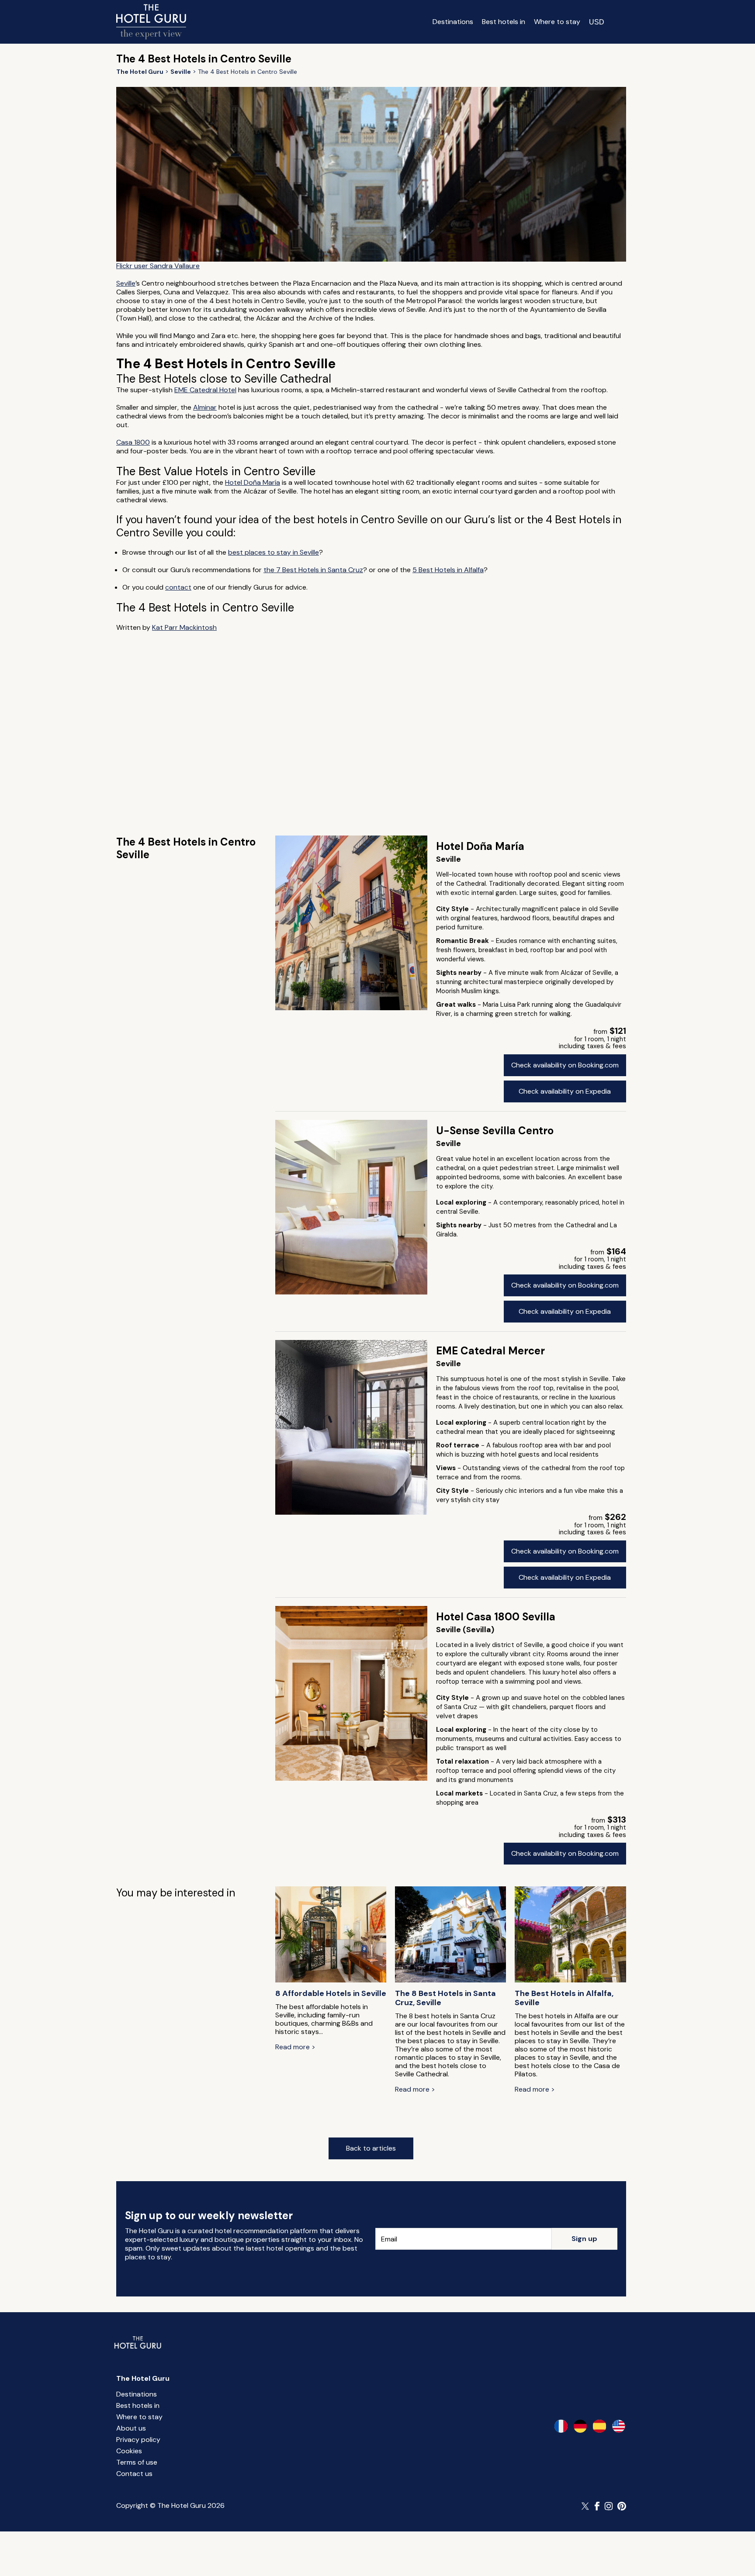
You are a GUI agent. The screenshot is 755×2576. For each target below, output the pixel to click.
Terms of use (137, 2462)
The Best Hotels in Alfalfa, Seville (564, 1998)
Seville (126, 283)
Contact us (134, 2474)
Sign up (584, 2239)
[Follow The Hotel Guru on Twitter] (586, 2506)
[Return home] (151, 22)
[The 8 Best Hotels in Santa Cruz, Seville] (450, 1935)
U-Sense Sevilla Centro (495, 1131)
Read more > (295, 2047)
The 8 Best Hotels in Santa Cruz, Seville (445, 1998)
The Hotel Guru (143, 2378)
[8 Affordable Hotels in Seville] (331, 1935)
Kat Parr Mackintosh (184, 627)
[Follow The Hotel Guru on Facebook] (597, 2506)
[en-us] (619, 2426)
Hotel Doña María (253, 482)
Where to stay (557, 22)
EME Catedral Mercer (490, 1351)
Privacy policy (138, 2440)
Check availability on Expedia (565, 1091)
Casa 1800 (133, 442)
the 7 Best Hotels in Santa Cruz (313, 570)
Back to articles (371, 2148)
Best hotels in (504, 22)
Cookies (129, 2451)
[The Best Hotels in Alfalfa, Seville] (570, 1935)
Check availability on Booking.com (565, 1065)
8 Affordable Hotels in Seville (331, 1994)
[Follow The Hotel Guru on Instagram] (609, 2506)
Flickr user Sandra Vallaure (158, 266)
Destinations (453, 22)
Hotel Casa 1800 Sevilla (496, 1617)
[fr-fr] (561, 2426)
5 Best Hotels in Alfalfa (448, 570)
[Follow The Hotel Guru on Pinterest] (622, 2506)
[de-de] (580, 2426)
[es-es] (599, 2426)
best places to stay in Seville (274, 552)
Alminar (205, 407)
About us (131, 2428)
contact (178, 587)
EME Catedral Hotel (205, 390)
